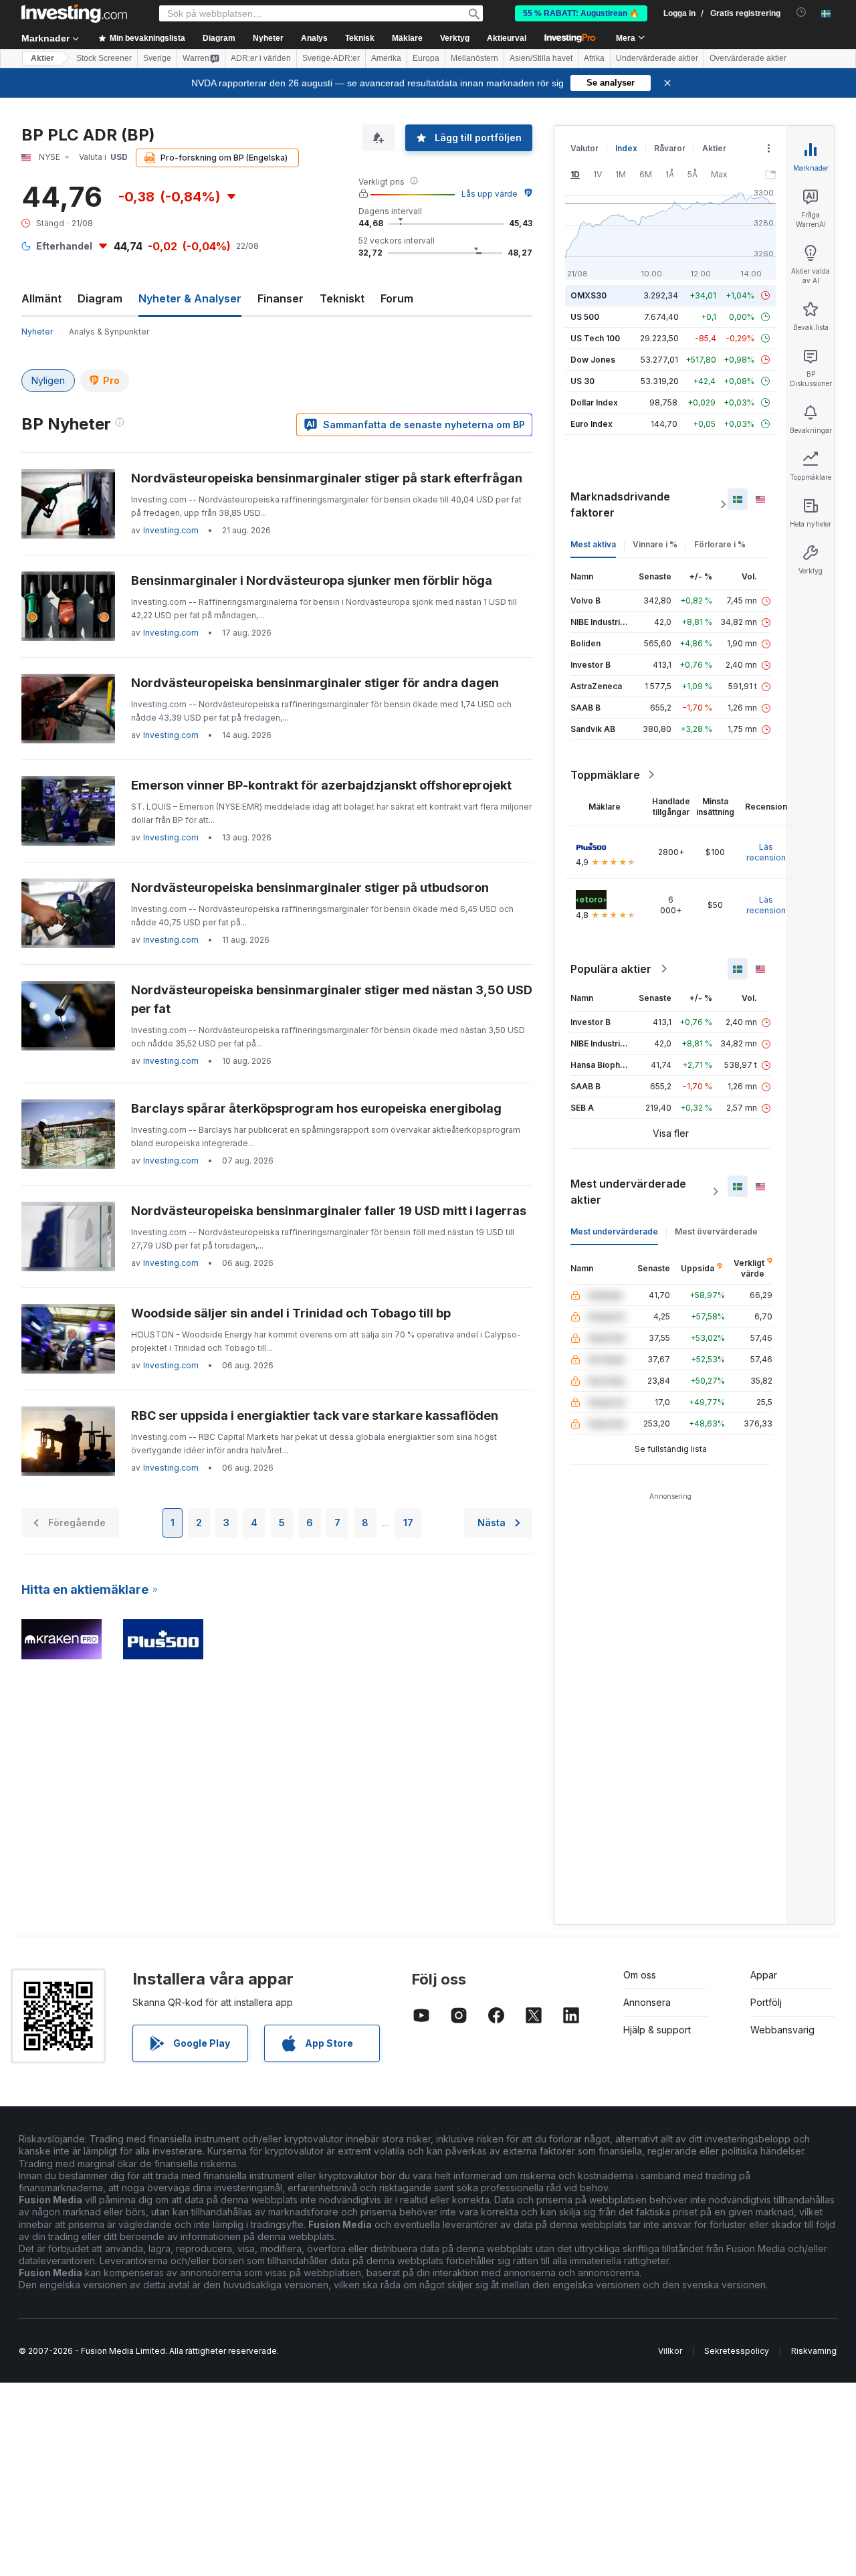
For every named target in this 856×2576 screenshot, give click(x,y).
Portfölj (766, 2002)
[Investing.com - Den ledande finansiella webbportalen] (74, 13)
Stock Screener (104, 58)
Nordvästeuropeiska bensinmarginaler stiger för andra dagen (315, 683)
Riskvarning (814, 2351)
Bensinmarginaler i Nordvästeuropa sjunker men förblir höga (312, 580)
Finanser (281, 298)
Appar (764, 1975)
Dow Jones (593, 360)
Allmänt (41, 298)
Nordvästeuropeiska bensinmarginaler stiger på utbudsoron (310, 888)
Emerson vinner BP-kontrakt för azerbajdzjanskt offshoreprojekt (321, 785)
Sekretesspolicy (737, 2351)
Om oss (640, 1975)
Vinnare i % (655, 544)
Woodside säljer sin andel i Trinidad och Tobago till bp (291, 1313)
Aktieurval (507, 38)
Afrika (594, 58)
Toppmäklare (605, 775)
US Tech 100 (595, 338)
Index (626, 148)
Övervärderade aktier (748, 58)
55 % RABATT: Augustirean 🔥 (581, 13)
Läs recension (766, 852)
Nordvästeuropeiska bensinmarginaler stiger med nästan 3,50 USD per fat (332, 999)
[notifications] (801, 12)
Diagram (100, 298)
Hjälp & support (657, 2030)
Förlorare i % (720, 544)
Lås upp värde (490, 194)
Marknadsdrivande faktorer (620, 504)
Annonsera (647, 2002)
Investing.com (171, 530)
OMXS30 (588, 295)
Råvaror (670, 148)
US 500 (585, 317)
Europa (426, 58)
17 (408, 1523)
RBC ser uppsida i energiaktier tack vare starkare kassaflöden (315, 1415)
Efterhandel (64, 246)
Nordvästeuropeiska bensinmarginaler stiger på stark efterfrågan (327, 478)
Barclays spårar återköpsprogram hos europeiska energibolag (316, 1108)
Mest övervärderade (716, 1231)
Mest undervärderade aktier (628, 1192)
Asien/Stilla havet (541, 58)
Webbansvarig (782, 2030)
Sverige (157, 58)
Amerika (386, 58)
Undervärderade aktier (657, 58)
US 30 (582, 381)
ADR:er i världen (261, 58)
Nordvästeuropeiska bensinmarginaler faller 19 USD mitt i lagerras (329, 1211)
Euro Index (592, 424)
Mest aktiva (593, 544)
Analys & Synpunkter (109, 332)
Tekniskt (342, 298)
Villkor (670, 2351)
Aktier (42, 58)
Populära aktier (611, 969)
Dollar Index (594, 402)
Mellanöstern (474, 58)
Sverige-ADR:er (331, 58)
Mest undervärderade (614, 1231)
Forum (397, 298)
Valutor (584, 148)
